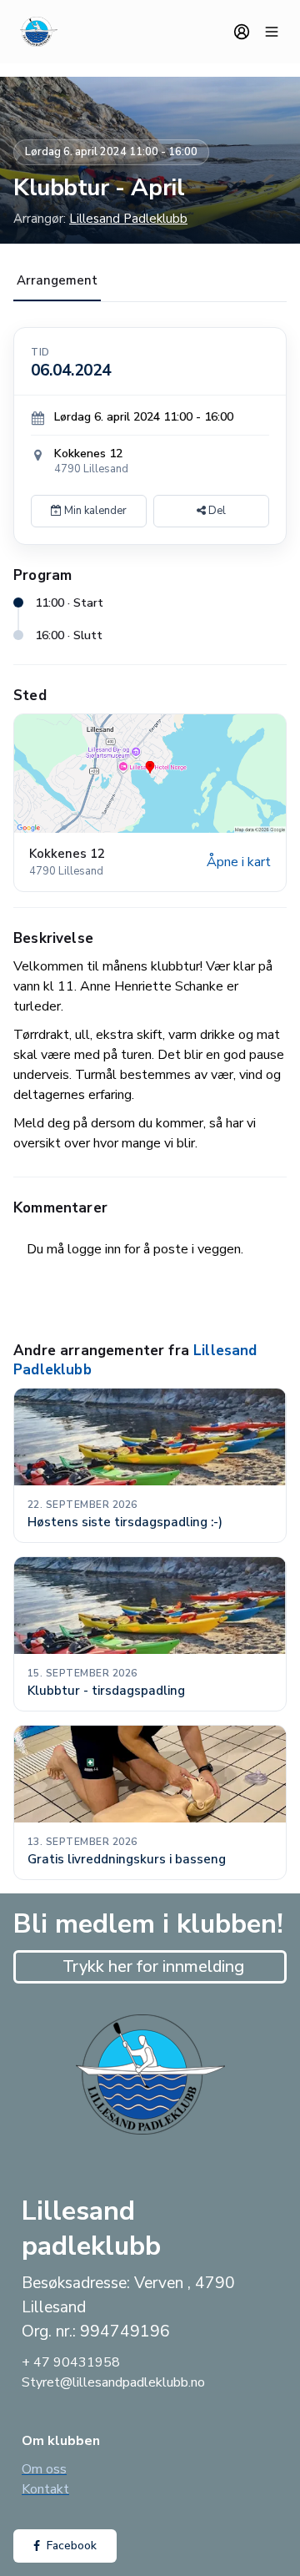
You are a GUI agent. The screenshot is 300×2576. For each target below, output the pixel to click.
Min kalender (94, 511)
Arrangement (57, 280)
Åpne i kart (239, 862)
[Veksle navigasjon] (272, 32)
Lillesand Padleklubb (128, 219)
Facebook (72, 2546)
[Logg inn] (242, 32)
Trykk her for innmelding (153, 1966)
